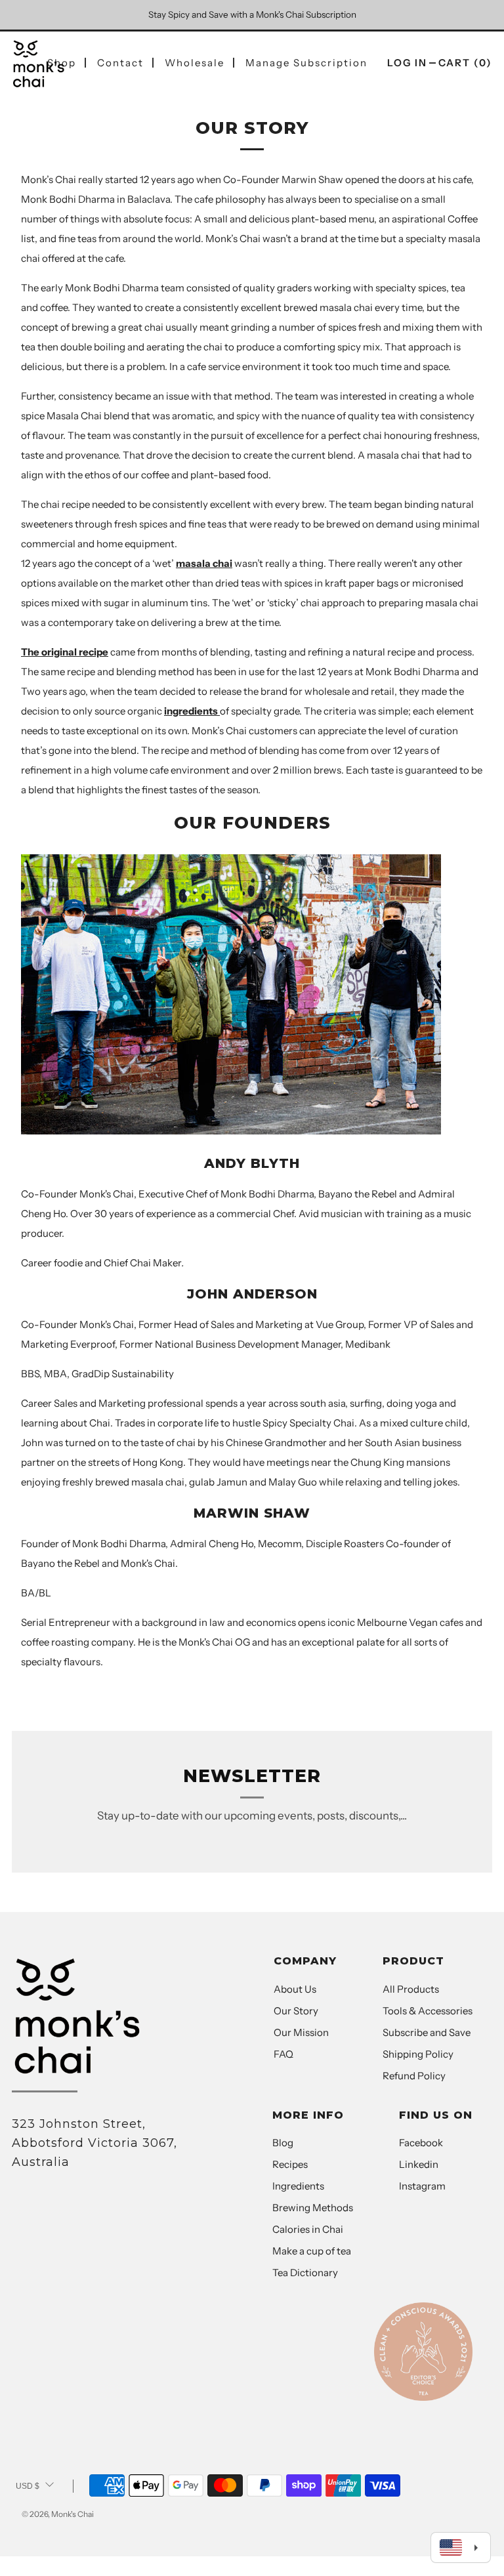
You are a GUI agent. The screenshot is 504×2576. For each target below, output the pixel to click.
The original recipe (65, 652)
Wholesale (195, 63)
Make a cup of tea (312, 2251)
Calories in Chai (308, 2229)
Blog (283, 2143)
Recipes (290, 2164)
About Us (295, 1989)
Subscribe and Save (427, 2032)
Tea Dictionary (305, 2273)
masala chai (204, 563)
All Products (411, 1989)
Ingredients (298, 2186)
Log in (407, 63)
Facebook (421, 2143)
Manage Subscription (306, 63)
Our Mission (301, 2032)
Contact (120, 63)
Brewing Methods (313, 2208)
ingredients (192, 711)
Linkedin (419, 2164)
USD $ (28, 2486)
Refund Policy (414, 2076)
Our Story (296, 2011)
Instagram (422, 2186)
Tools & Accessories (428, 2011)
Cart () (465, 63)
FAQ (283, 2054)
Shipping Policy (418, 2054)
